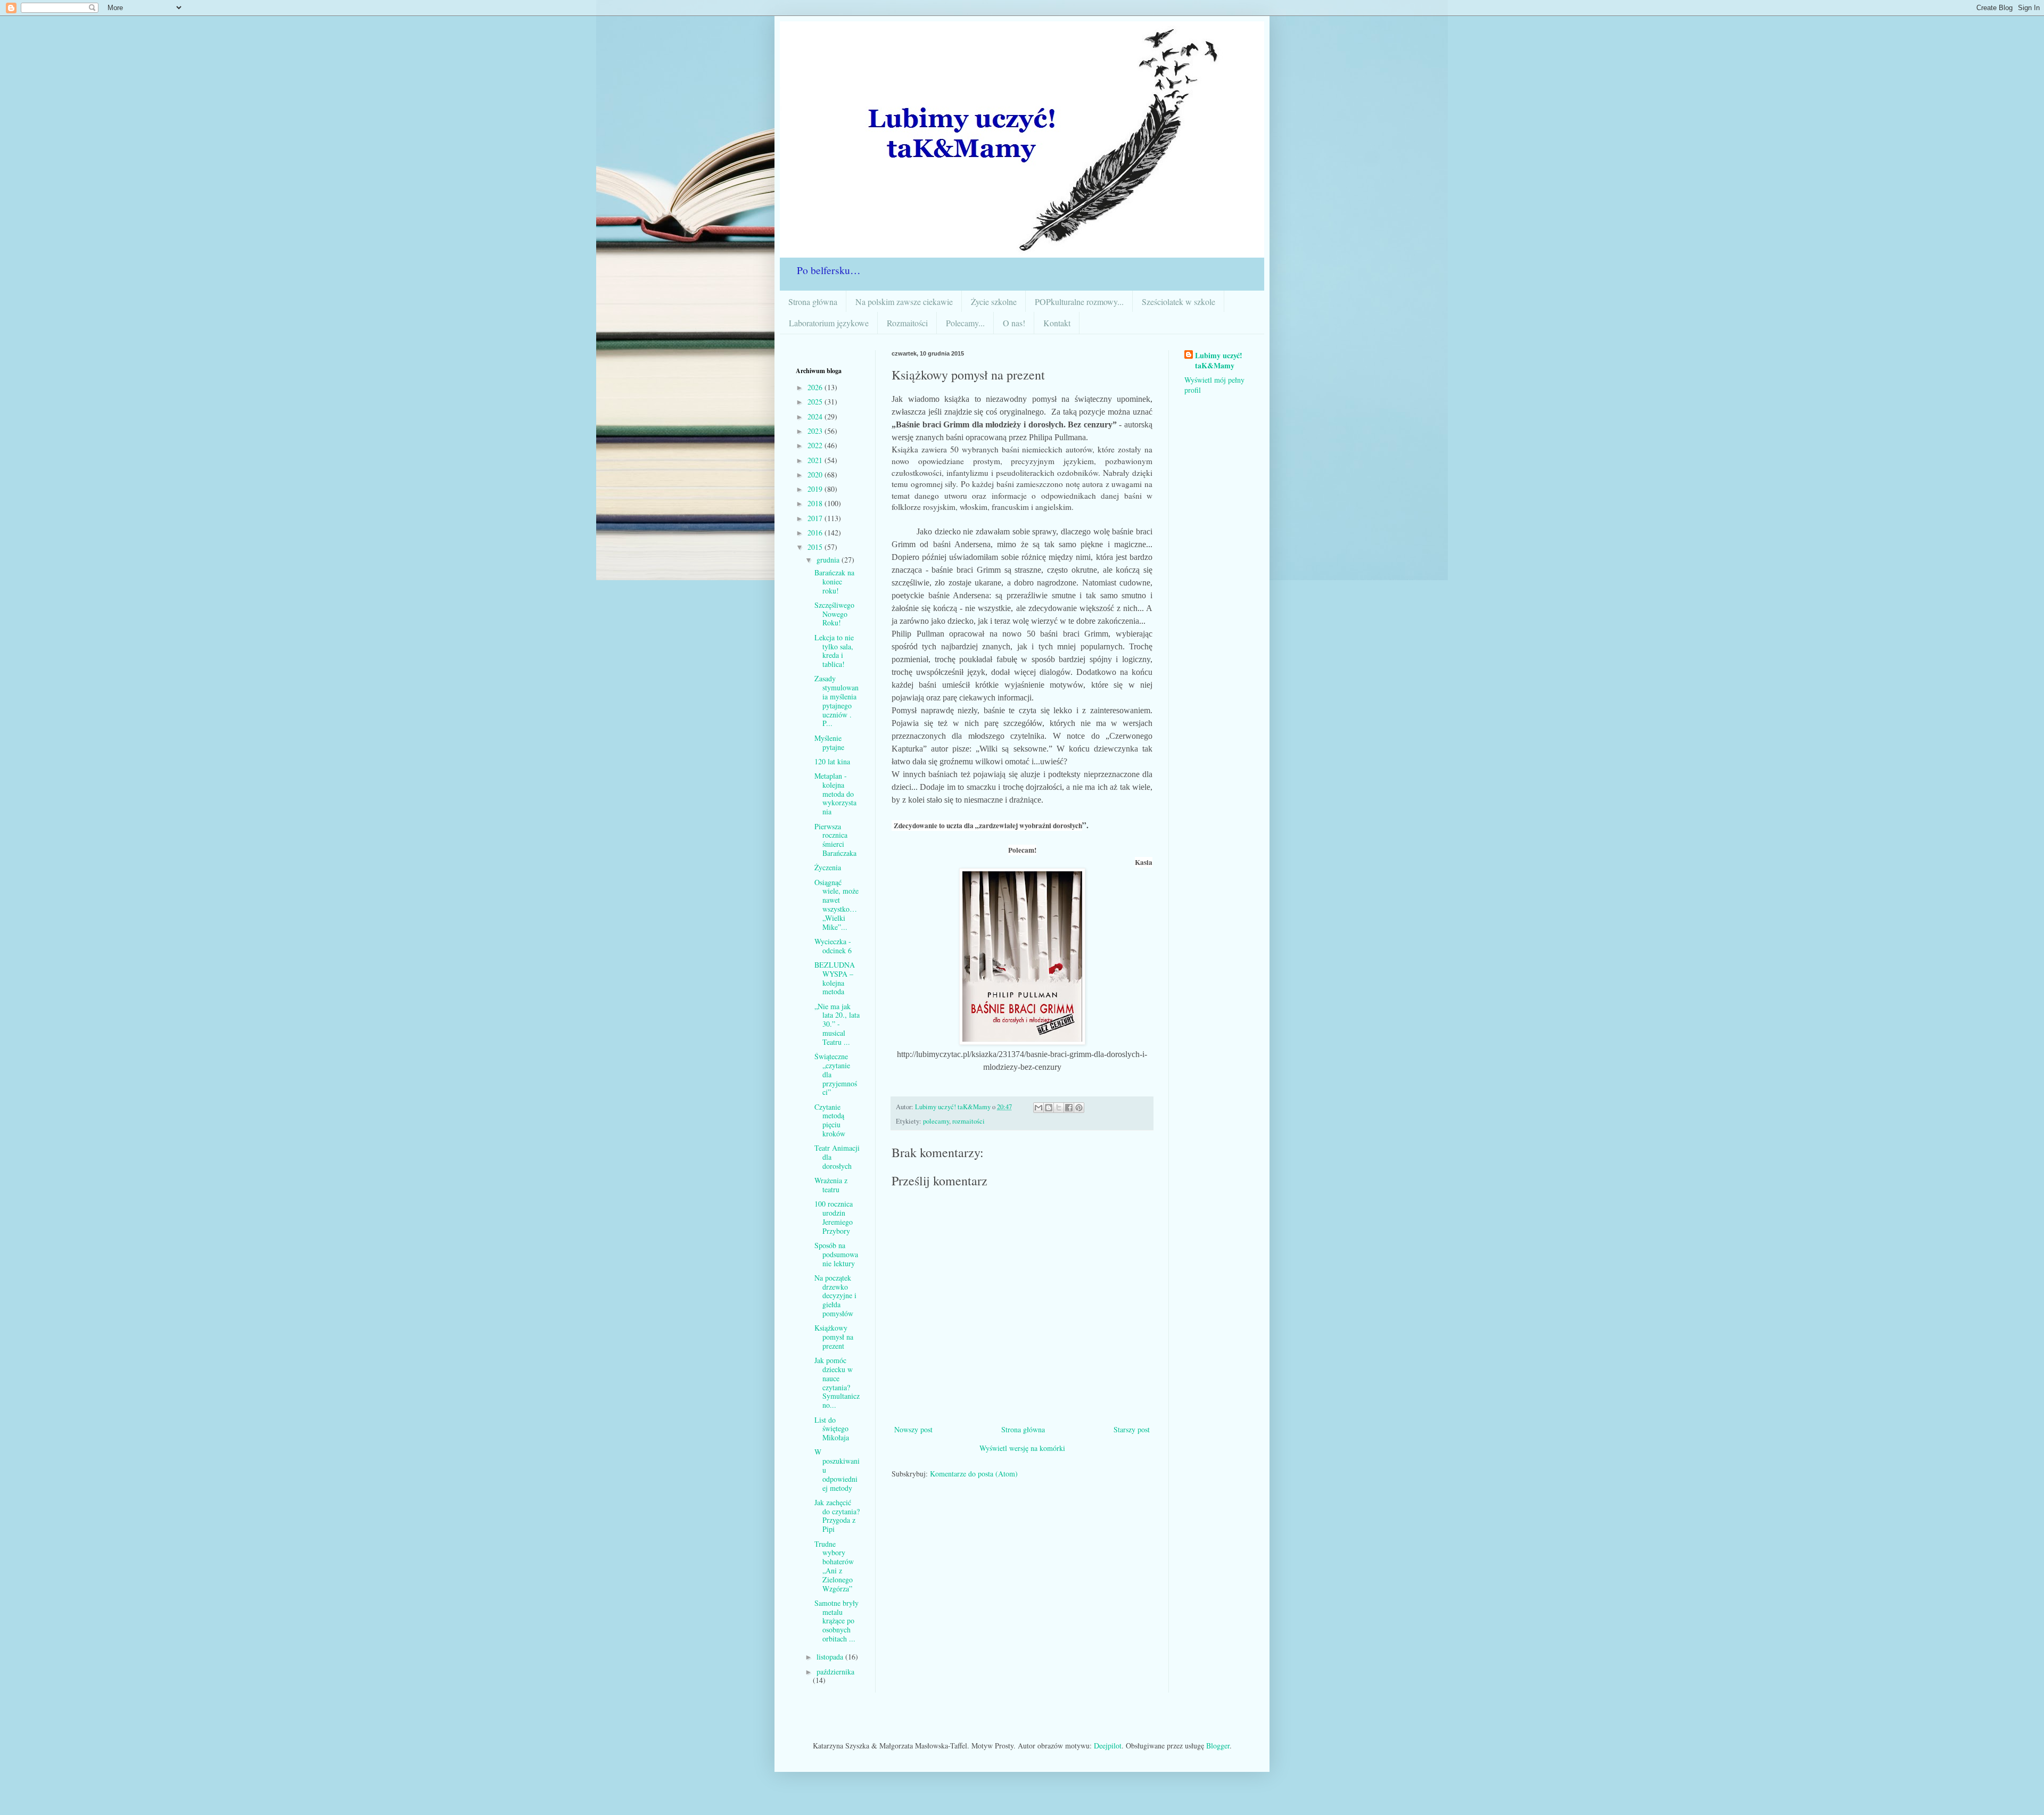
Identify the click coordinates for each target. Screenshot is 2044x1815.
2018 (816, 503)
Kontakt (1057, 323)
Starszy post (1132, 1429)
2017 (816, 518)
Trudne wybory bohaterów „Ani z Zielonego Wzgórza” (834, 1566)
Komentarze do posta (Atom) (974, 1474)
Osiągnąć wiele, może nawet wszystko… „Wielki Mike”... (836, 905)
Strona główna (813, 302)
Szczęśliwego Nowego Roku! (834, 614)
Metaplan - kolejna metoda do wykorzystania (835, 794)
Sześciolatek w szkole (1178, 302)
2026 (816, 387)
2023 (816, 431)
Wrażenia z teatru (831, 1185)
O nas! (1014, 323)
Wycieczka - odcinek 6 (833, 946)
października (835, 1672)
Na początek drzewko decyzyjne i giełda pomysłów (835, 1296)
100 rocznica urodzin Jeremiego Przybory (834, 1217)
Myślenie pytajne (829, 742)
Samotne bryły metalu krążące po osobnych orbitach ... (836, 1621)
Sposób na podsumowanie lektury (836, 1254)
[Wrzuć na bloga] (1049, 1108)
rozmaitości (969, 1121)
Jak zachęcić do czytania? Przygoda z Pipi (837, 1516)
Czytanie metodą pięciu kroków (830, 1120)
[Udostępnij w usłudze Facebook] (1069, 1108)
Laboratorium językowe (829, 323)
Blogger (1218, 1746)
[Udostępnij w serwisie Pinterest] (1079, 1108)
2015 (816, 547)
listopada (831, 1657)
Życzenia (828, 867)
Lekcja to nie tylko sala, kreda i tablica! (834, 651)
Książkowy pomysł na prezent (834, 1337)
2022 (816, 445)
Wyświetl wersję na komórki (1022, 1448)
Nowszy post (913, 1429)
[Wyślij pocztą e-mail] (1039, 1108)
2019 (816, 489)
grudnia (829, 560)
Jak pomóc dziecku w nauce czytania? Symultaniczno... (837, 1383)
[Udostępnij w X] (1059, 1108)
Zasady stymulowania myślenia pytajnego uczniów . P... (836, 701)
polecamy (936, 1121)
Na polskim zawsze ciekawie (904, 302)
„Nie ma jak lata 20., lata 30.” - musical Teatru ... (837, 1024)
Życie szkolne (994, 302)
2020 (816, 475)
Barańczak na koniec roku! (834, 581)
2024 (816, 416)
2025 (816, 402)
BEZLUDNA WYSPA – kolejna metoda (835, 978)
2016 (816, 533)
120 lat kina (832, 761)
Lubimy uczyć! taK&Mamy (1219, 361)
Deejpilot (1108, 1746)
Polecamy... (965, 323)
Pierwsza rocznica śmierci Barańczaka (835, 840)
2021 (816, 460)
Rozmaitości (907, 323)
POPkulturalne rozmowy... (1079, 302)
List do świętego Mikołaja (832, 1429)
